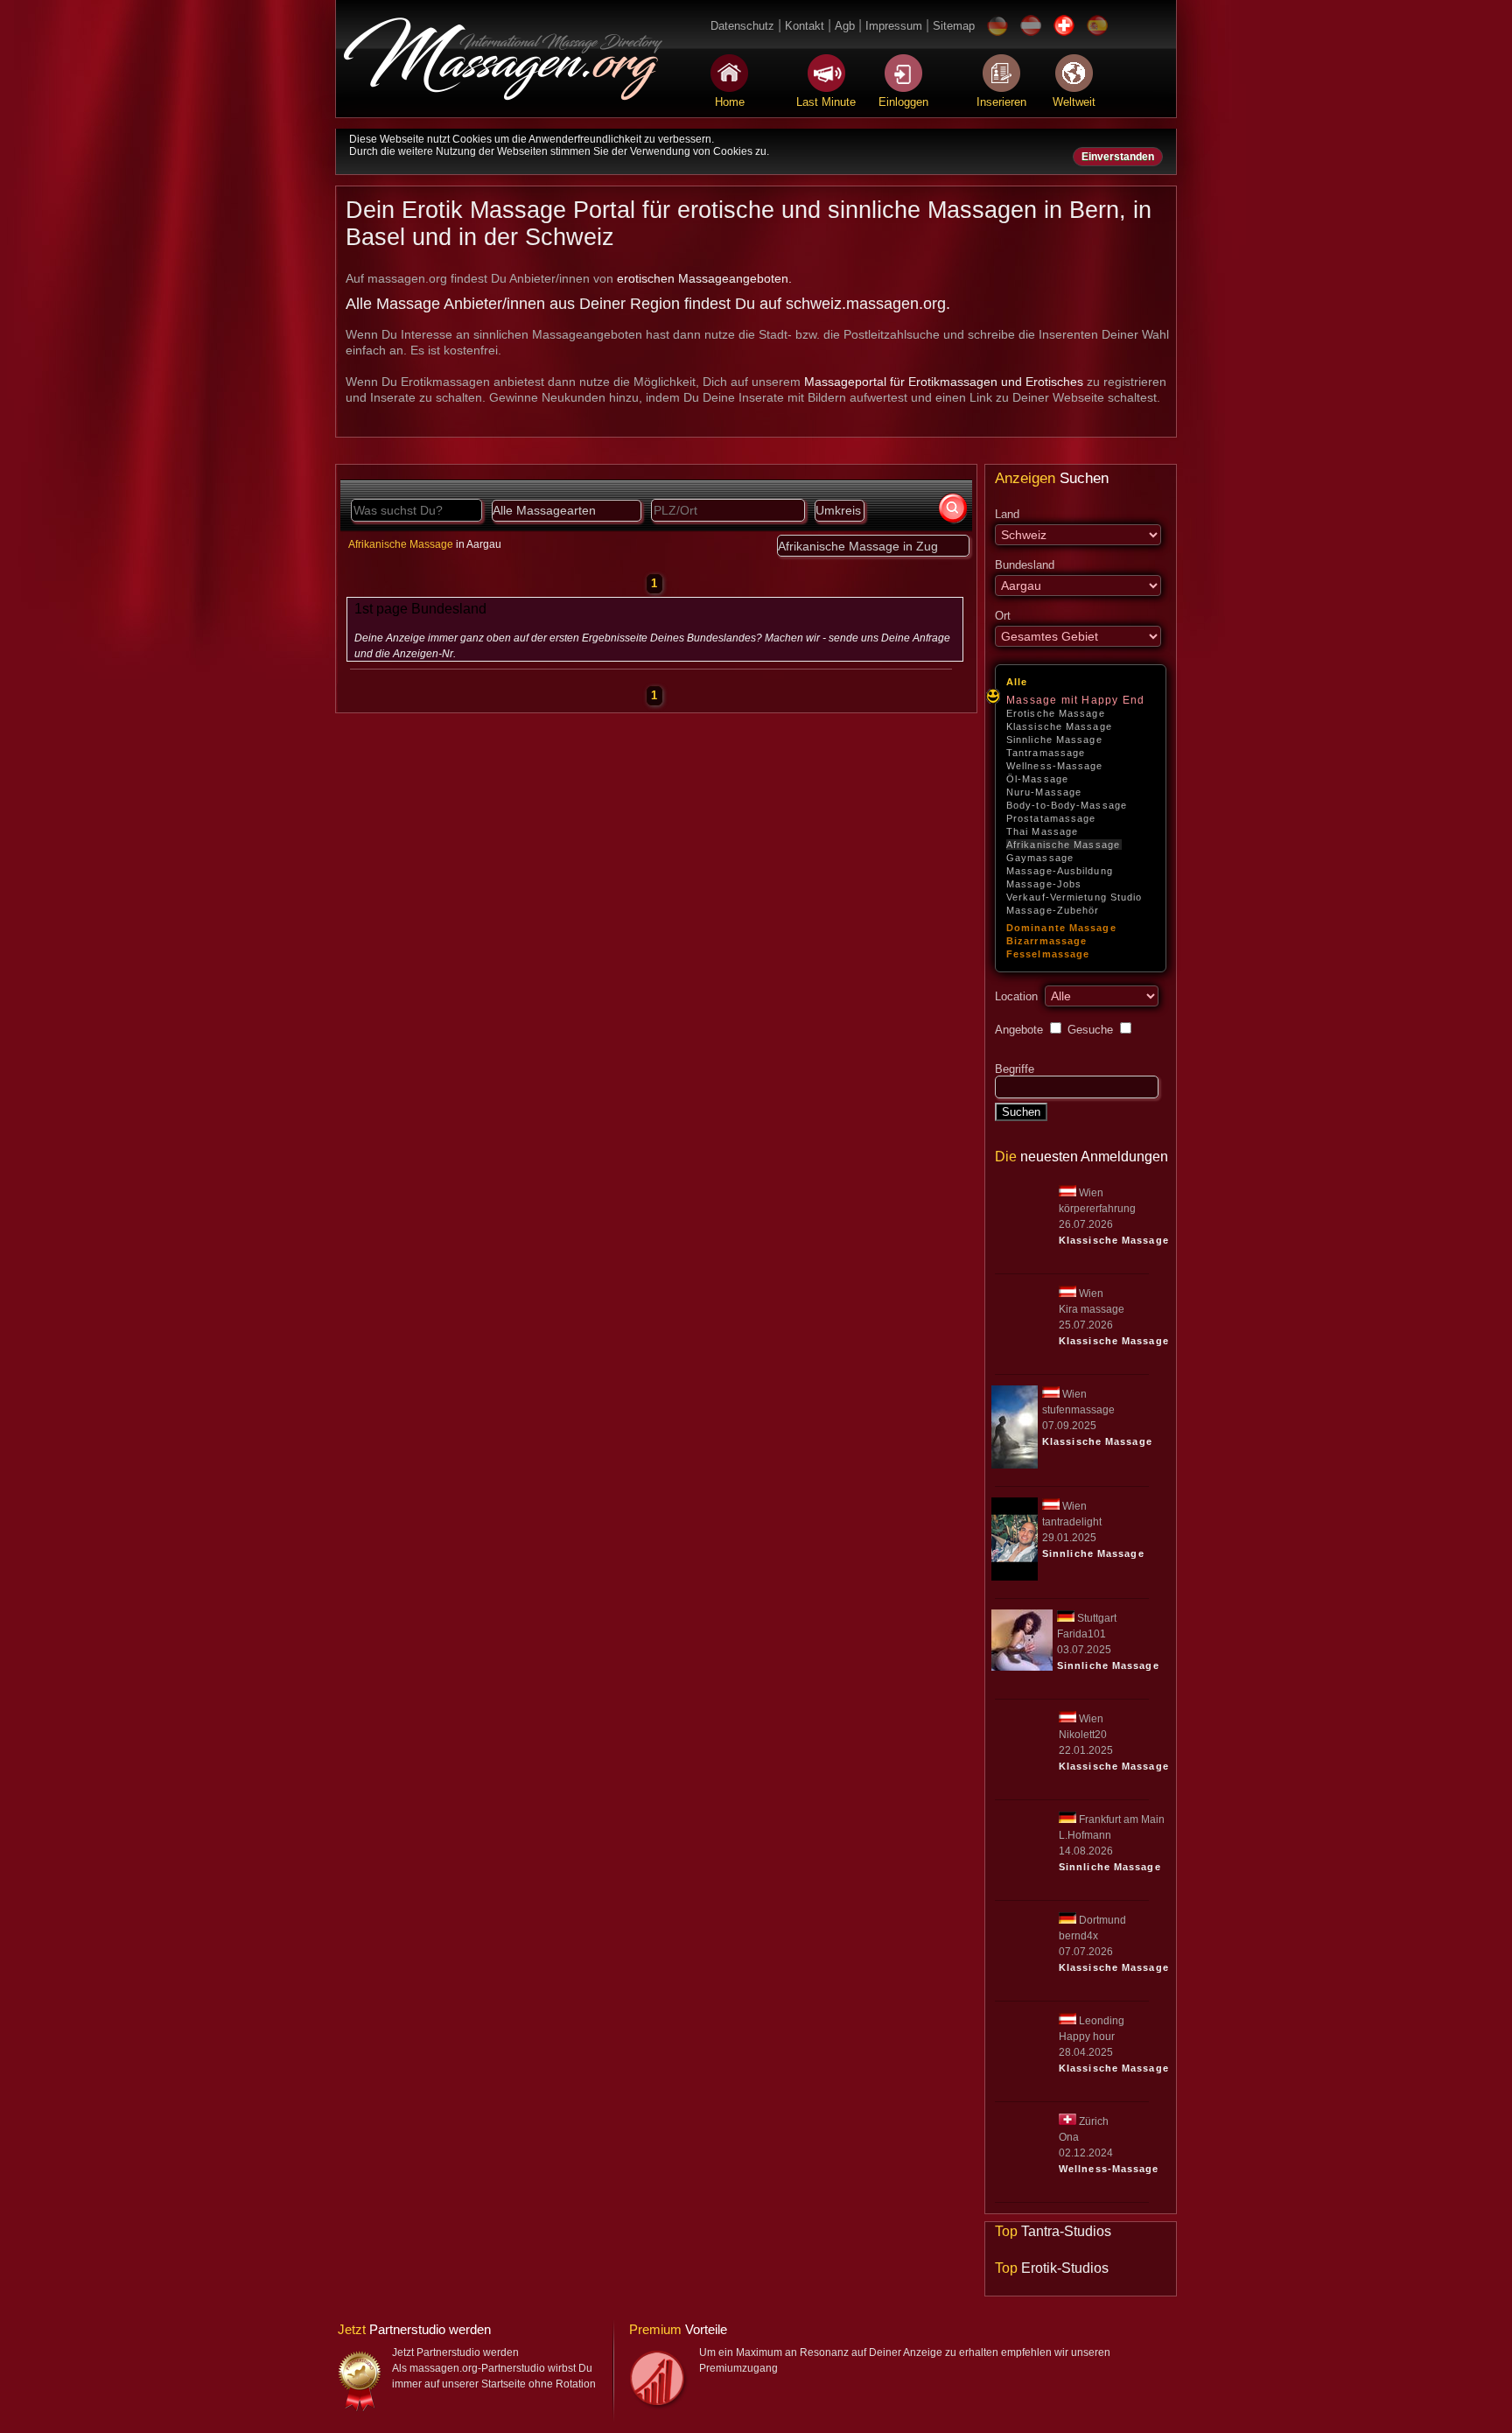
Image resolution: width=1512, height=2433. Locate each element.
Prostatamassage (1051, 818)
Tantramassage (1046, 753)
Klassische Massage (1059, 726)
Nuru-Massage (1044, 792)
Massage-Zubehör (1053, 910)
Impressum (894, 26)
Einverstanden (1118, 157)
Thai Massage (1042, 831)
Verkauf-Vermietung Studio (1074, 897)
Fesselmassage (1048, 954)
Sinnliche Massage (1054, 740)
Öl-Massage (1037, 779)
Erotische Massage (1056, 713)
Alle (1017, 682)
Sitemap (954, 26)
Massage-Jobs (1044, 884)
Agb (845, 26)
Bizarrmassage (1046, 941)
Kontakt (805, 26)
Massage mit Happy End (1075, 700)
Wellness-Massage (1055, 766)
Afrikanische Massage (1063, 845)
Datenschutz (742, 26)
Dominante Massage (1061, 928)
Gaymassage (1040, 858)
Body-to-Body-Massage (1067, 805)
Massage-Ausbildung (1060, 871)
